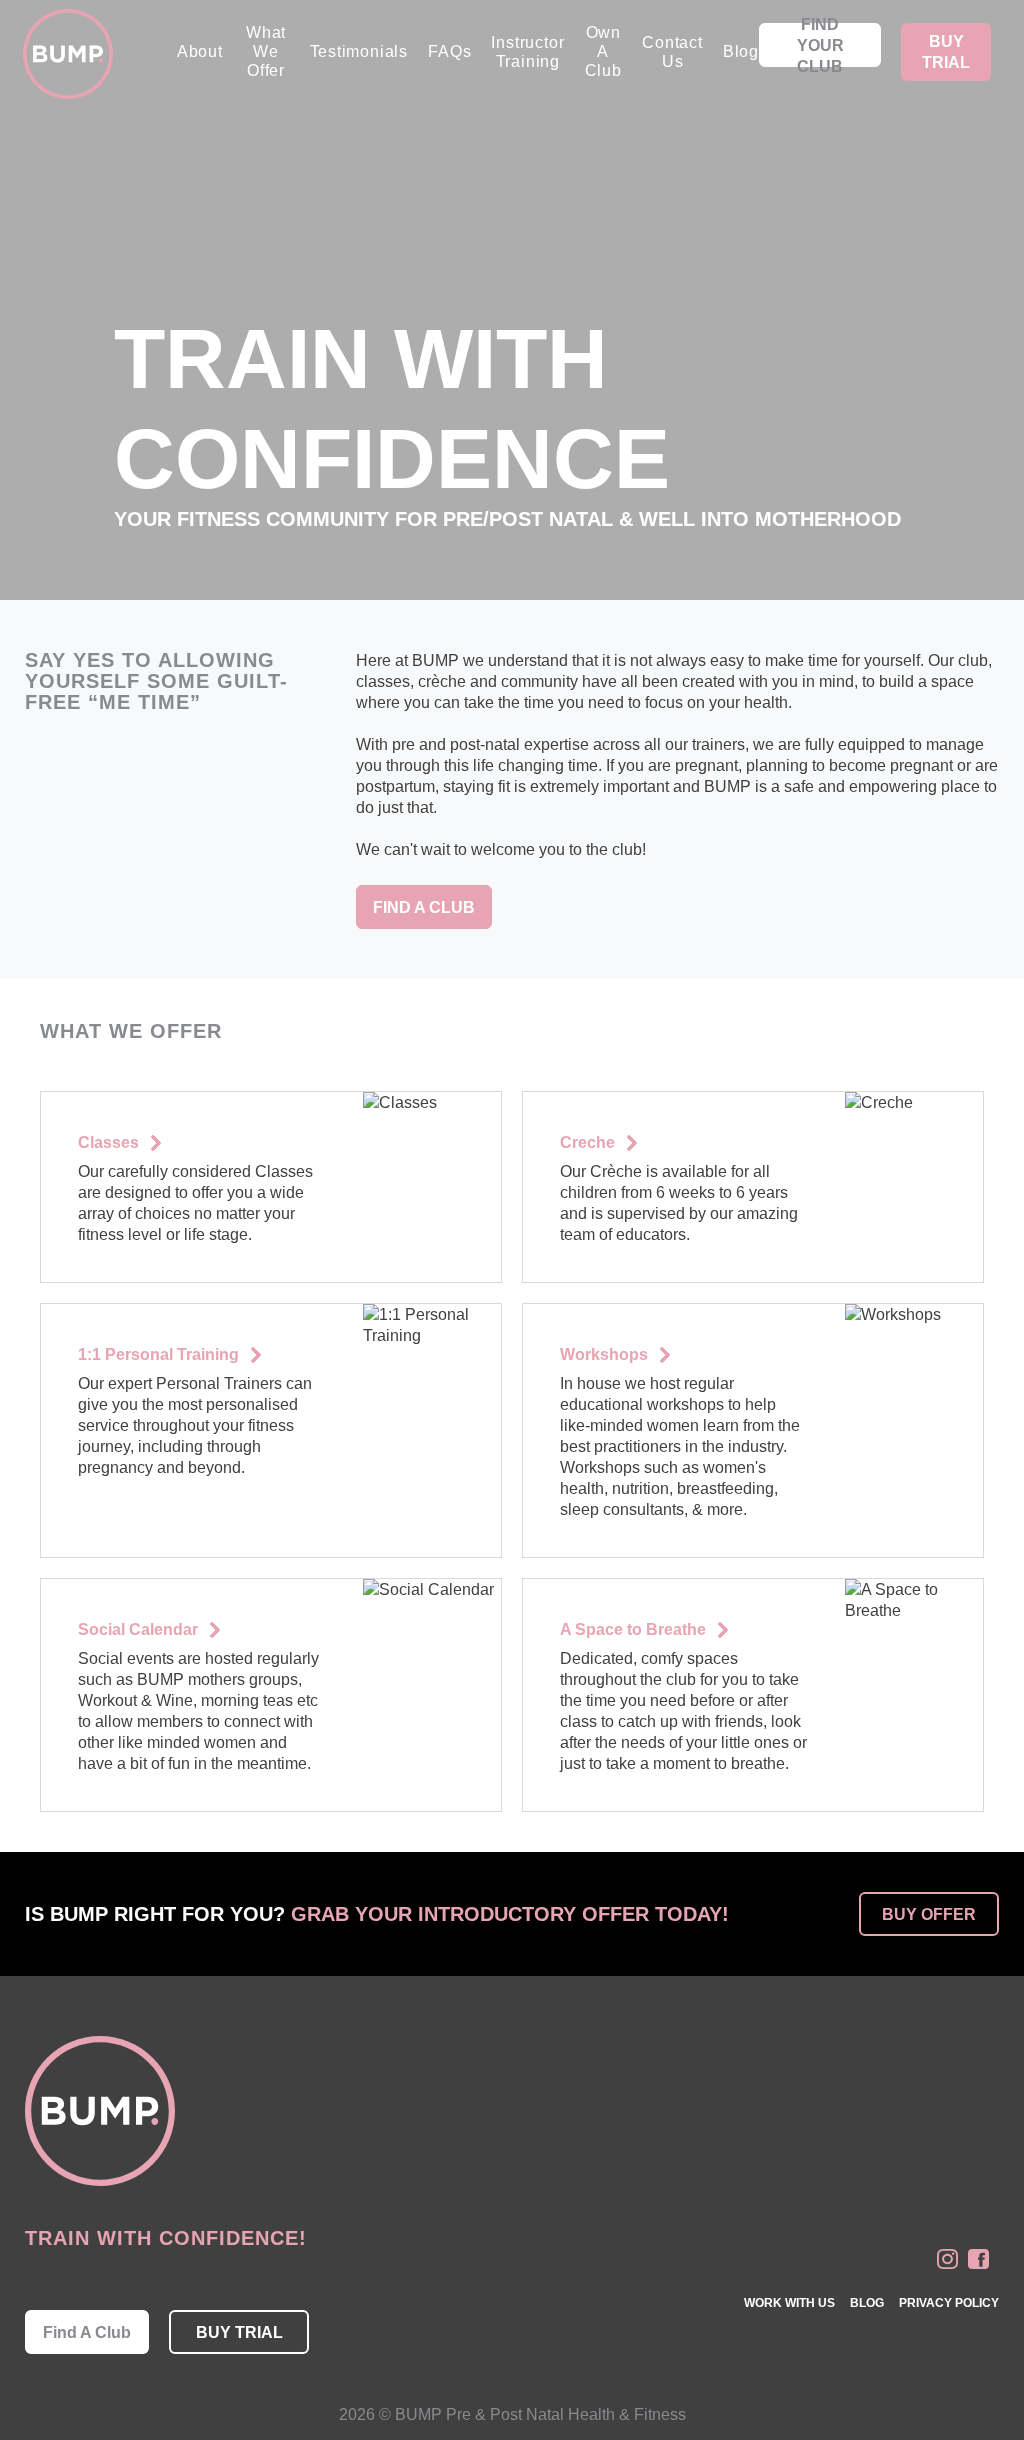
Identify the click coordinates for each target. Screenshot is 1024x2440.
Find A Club (87, 2332)
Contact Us (672, 52)
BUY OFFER (929, 1914)
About (200, 51)
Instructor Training (527, 52)
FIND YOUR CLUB (820, 45)
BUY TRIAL (946, 52)
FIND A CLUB (424, 907)
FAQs (449, 51)
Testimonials (359, 51)
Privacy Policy (949, 2303)
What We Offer (266, 51)
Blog (741, 51)
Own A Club (603, 51)
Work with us (789, 2303)
